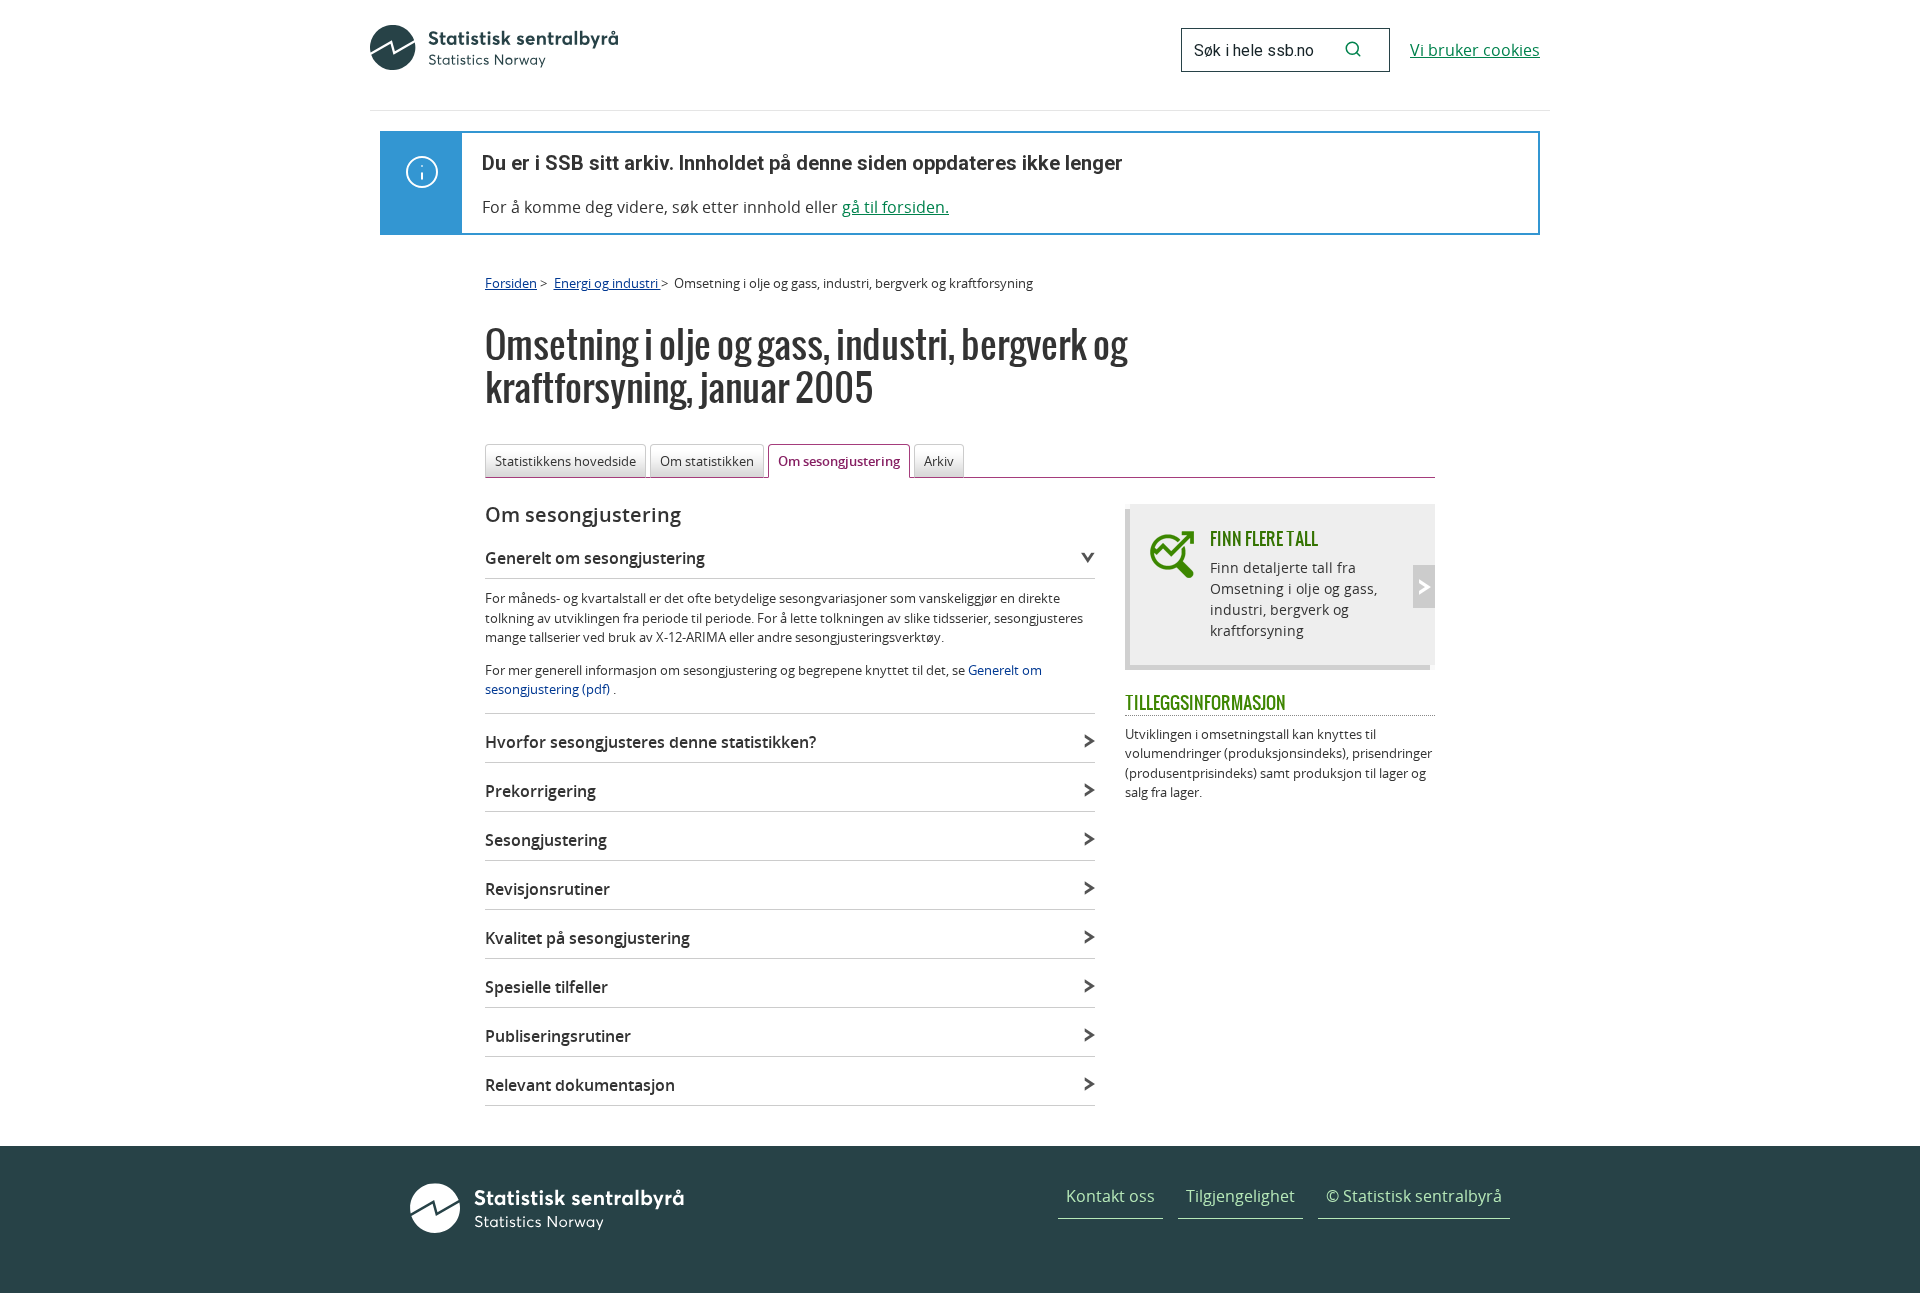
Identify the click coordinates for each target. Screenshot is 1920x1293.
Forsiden (511, 283)
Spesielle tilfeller (546, 987)
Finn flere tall (1264, 538)
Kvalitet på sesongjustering (587, 938)
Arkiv (939, 461)
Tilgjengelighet (1240, 1196)
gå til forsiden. (895, 207)
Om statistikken (707, 461)
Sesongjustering (546, 840)
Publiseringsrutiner (558, 1036)
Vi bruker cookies (1475, 50)
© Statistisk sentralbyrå (1414, 1196)
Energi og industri (607, 283)
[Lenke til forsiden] (494, 50)
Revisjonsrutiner (547, 889)
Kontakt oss (1110, 1196)
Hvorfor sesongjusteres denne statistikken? (650, 742)
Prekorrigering (540, 791)
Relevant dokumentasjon (580, 1085)
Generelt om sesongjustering (595, 558)
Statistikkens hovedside (565, 461)
